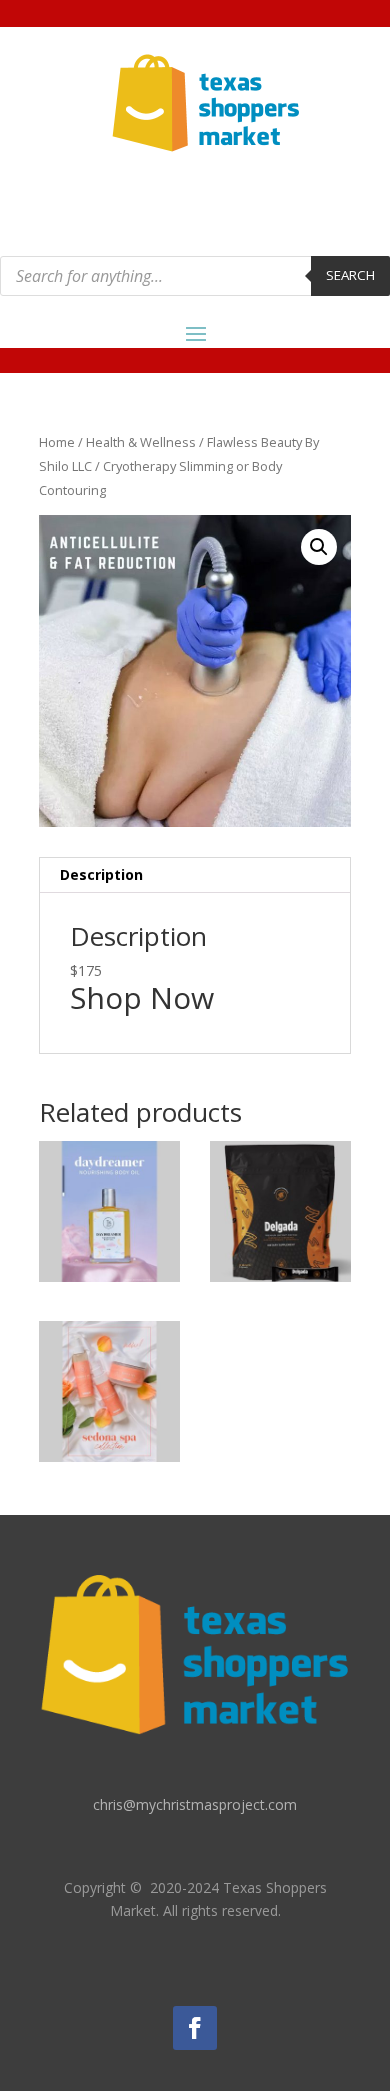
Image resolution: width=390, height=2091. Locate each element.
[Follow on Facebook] (195, 2028)
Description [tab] (101, 874)
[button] (319, 547)
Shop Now (142, 997)
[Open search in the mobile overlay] (195, 276)
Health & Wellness (141, 442)
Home (57, 442)
